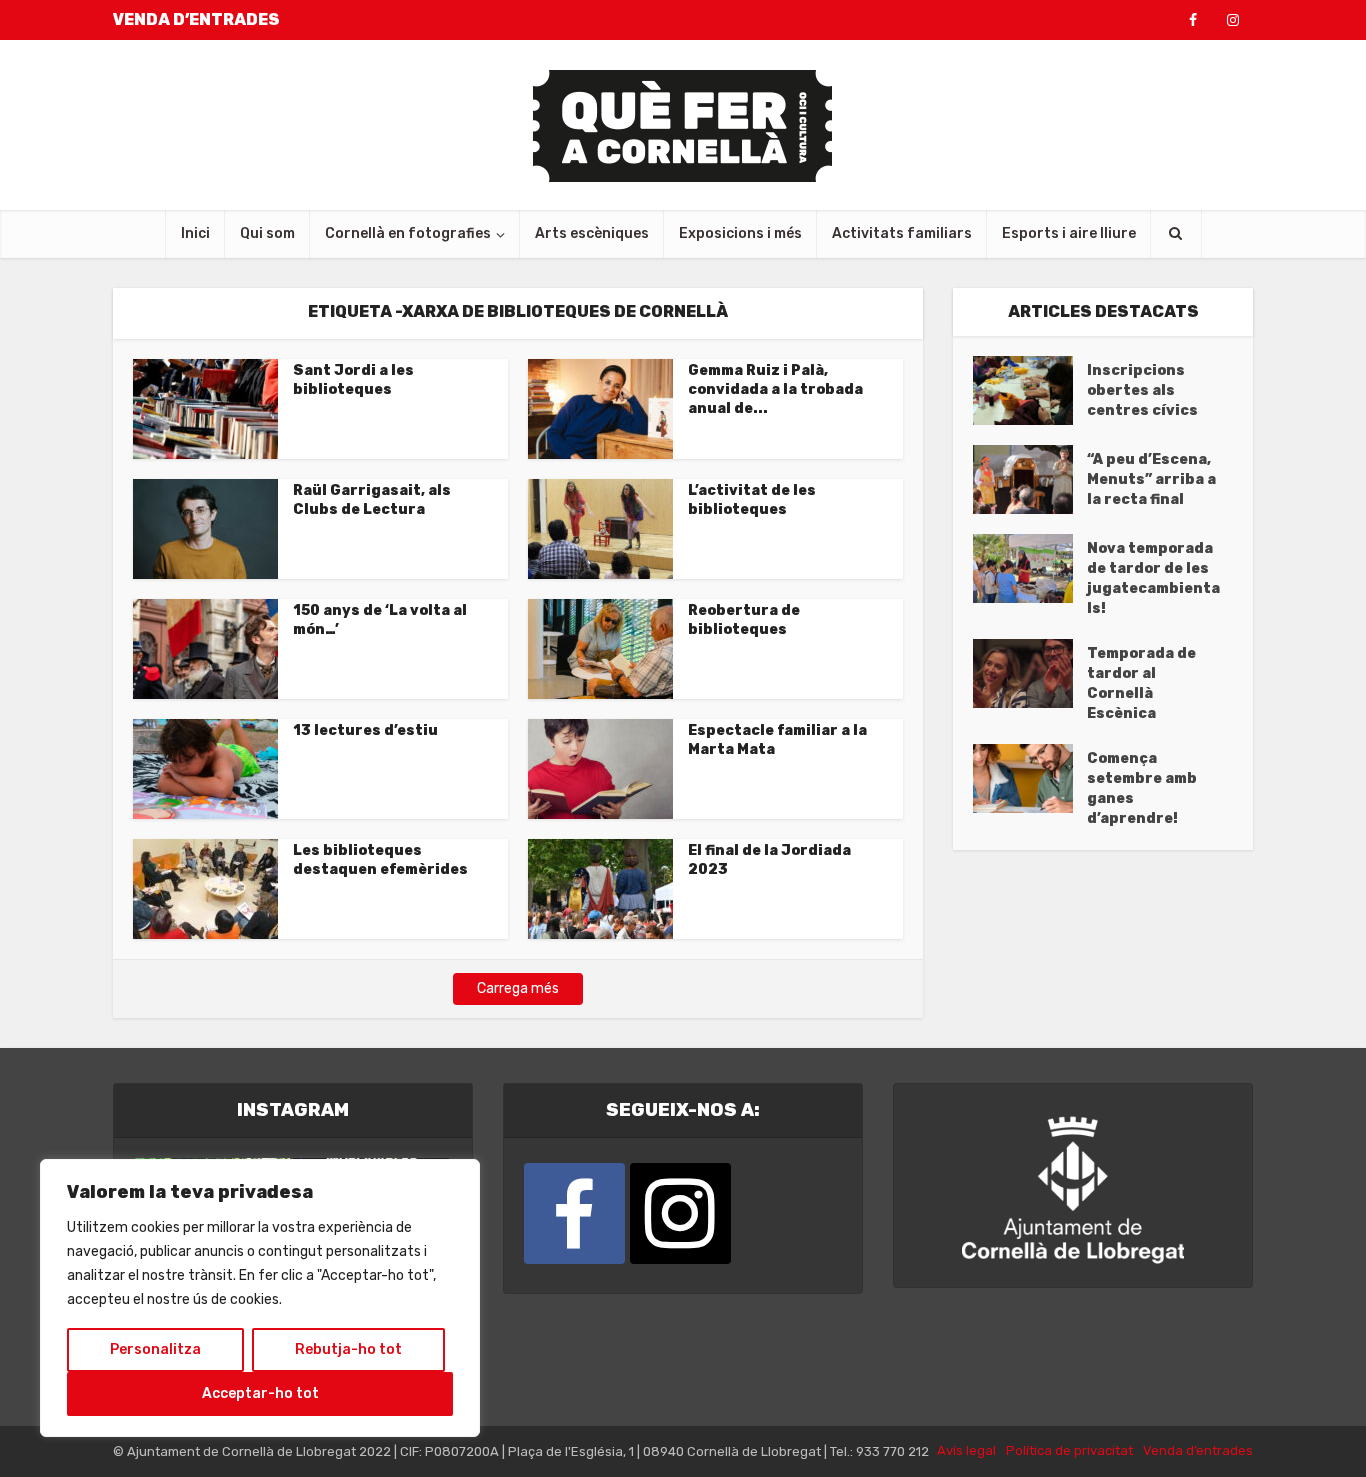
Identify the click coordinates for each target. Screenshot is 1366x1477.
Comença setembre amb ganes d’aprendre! (1142, 788)
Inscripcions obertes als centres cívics (1142, 390)
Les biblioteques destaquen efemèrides (380, 860)
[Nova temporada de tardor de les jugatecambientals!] (1030, 568)
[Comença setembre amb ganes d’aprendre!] (1030, 778)
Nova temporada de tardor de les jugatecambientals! (1153, 578)
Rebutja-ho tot (348, 1349)
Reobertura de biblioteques (744, 620)
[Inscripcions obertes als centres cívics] (1030, 390)
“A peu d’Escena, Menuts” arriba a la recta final (1151, 479)
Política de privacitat (1069, 1450)
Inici (195, 233)
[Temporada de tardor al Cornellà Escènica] (1030, 673)
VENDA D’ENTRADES (196, 19)
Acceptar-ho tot (260, 1393)
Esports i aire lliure (1069, 233)
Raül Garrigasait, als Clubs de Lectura (372, 500)
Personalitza (155, 1349)
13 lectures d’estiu (365, 730)
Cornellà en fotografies (408, 233)
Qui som (267, 233)
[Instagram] (680, 1213)
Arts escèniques (592, 233)
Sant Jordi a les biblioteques (353, 380)
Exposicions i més (740, 233)
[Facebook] (574, 1213)
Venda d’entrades (1198, 1450)
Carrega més (518, 988)
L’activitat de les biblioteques (752, 500)
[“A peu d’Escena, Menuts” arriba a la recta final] (1030, 479)
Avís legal (966, 1450)
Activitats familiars (902, 233)
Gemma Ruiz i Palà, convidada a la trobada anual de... (775, 389)
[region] (260, 1298)
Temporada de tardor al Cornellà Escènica (1141, 683)
